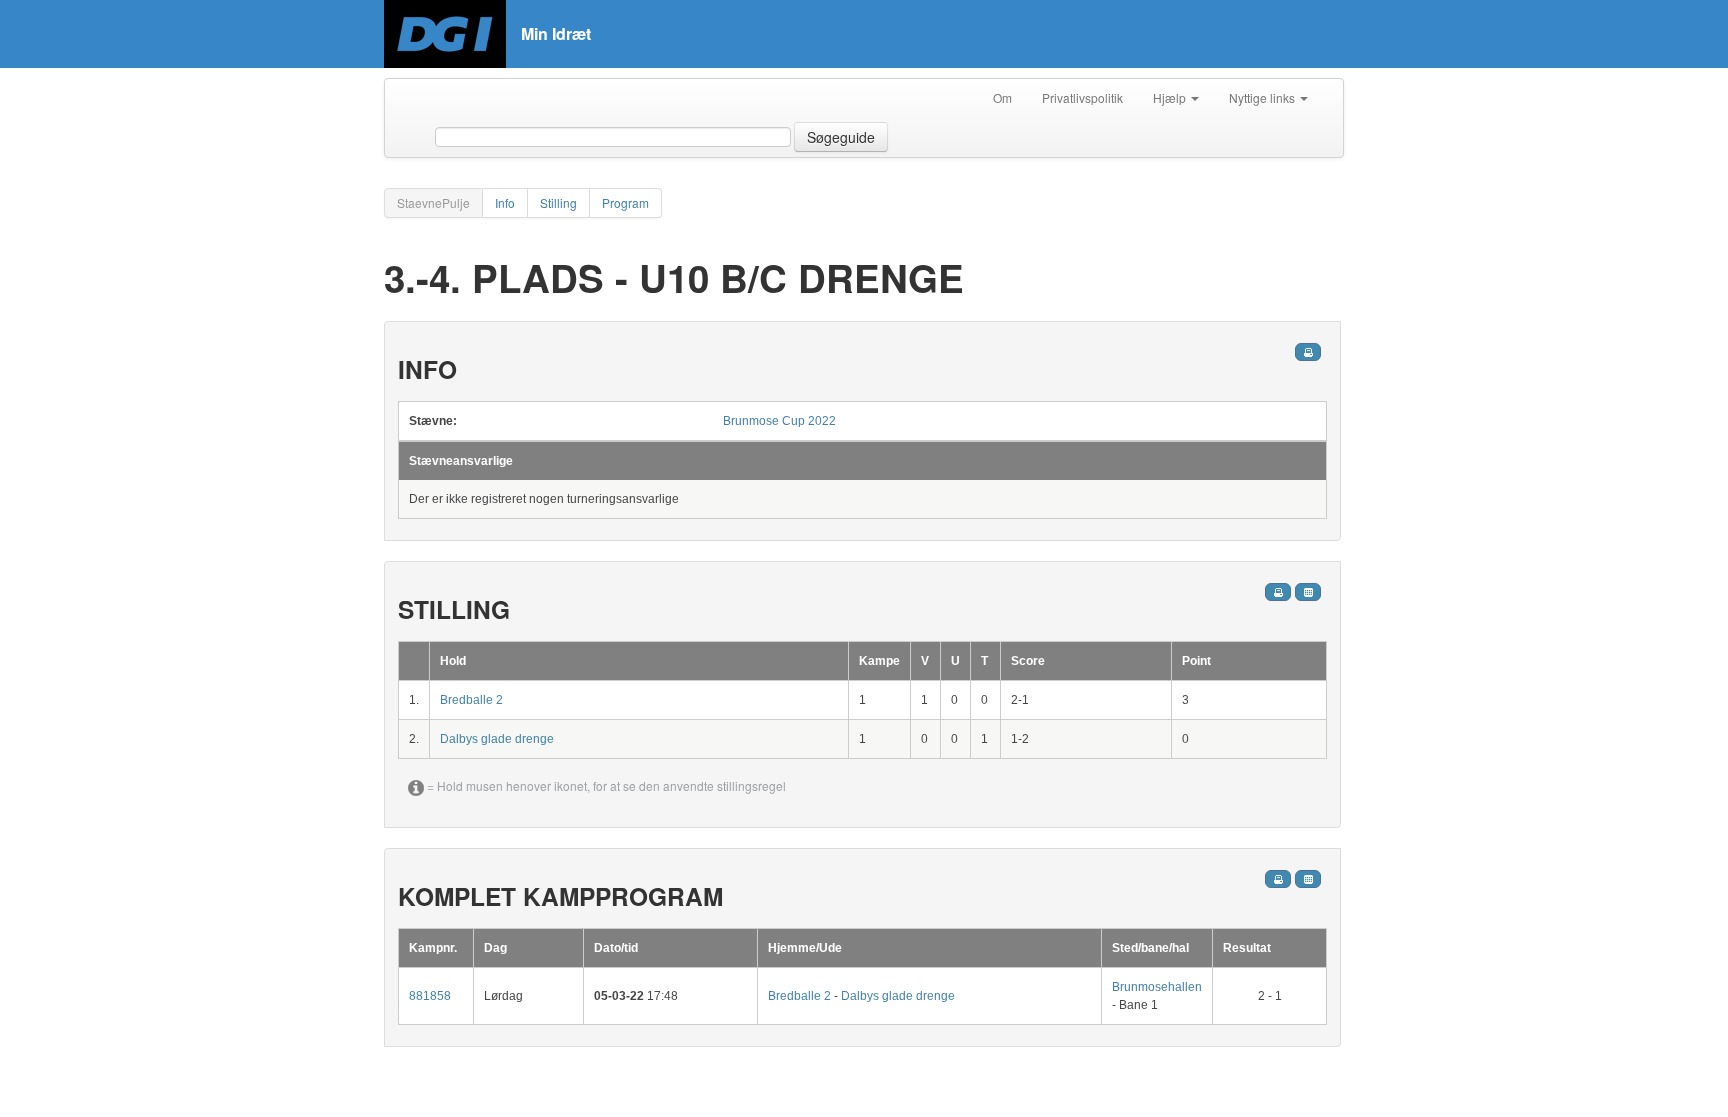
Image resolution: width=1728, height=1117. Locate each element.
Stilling (558, 202)
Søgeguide (841, 137)
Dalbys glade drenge (497, 739)
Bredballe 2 (471, 700)
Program (625, 202)
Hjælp (1171, 97)
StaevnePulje (433, 202)
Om (1002, 97)
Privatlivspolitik (1082, 97)
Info (505, 202)
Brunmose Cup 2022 (779, 421)
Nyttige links (1263, 97)
